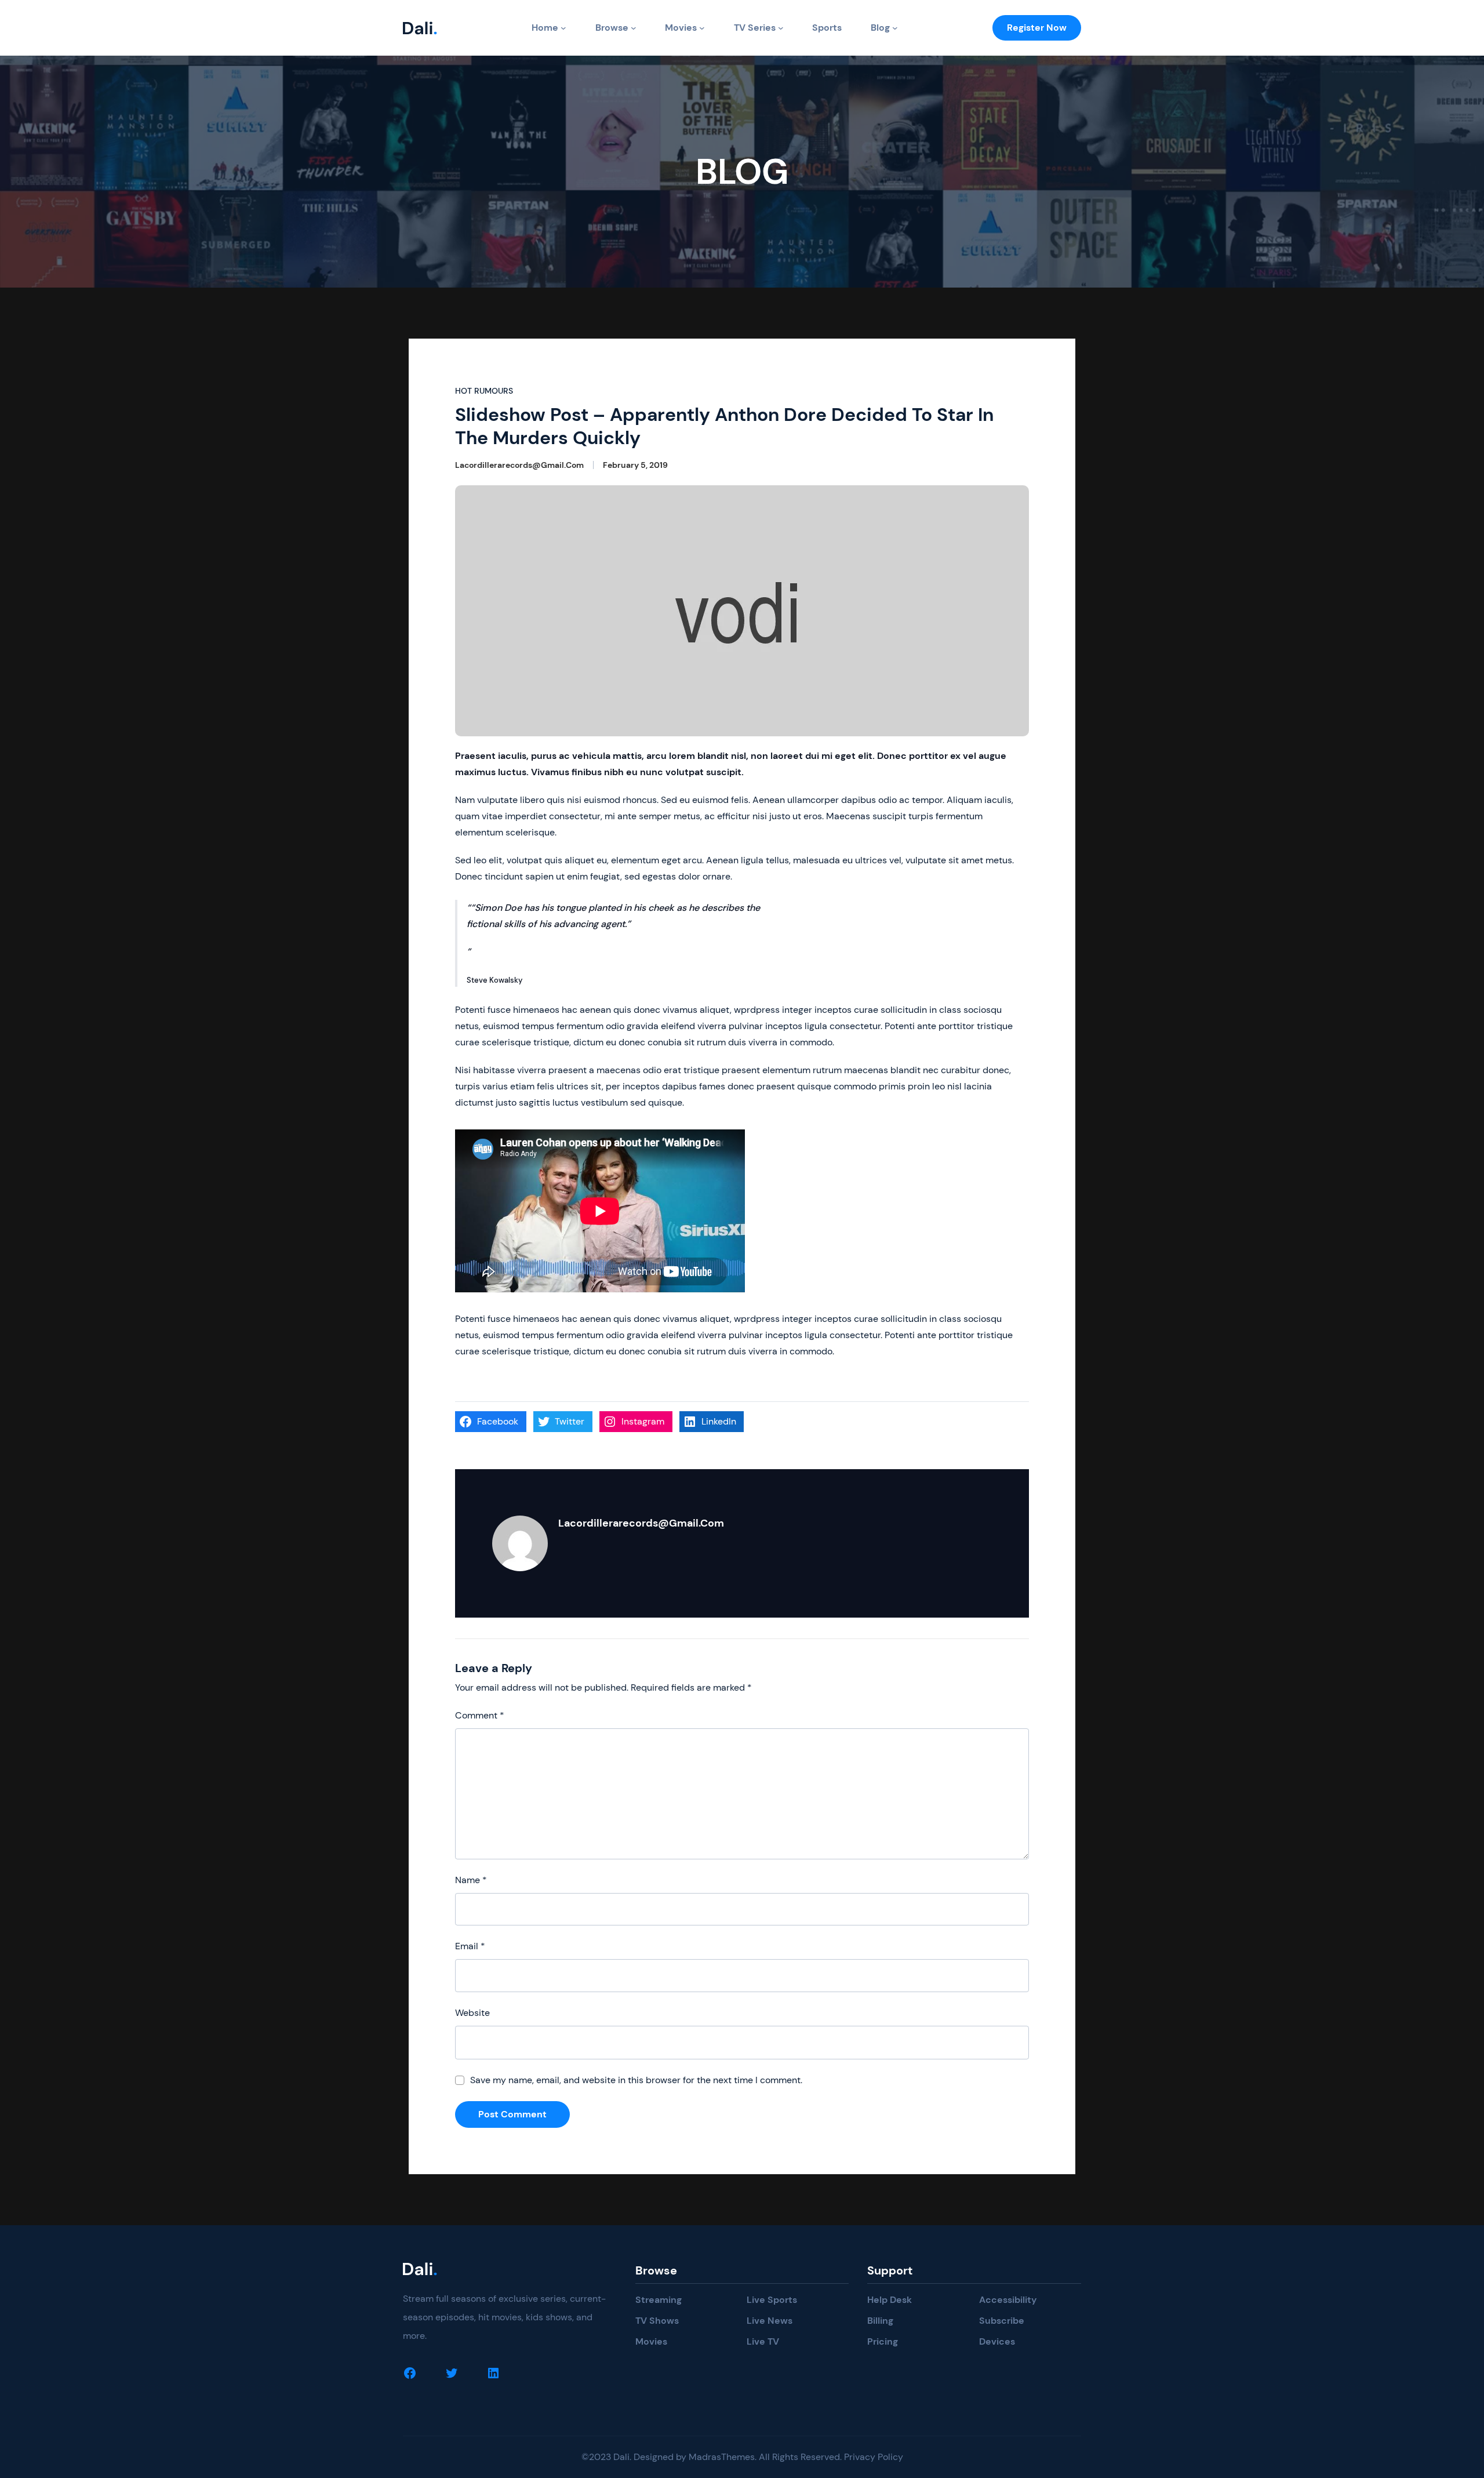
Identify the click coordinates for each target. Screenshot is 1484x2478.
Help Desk (890, 2300)
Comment (480, 1715)
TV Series (755, 28)
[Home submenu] (563, 28)
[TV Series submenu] (781, 28)
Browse (612, 28)
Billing (880, 2321)
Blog (880, 28)
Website (472, 2013)
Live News (770, 2321)
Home (545, 28)
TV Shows (657, 2321)
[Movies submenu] (702, 28)
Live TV (763, 2341)
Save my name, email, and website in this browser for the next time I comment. (636, 2080)
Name (471, 1880)
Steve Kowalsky (495, 980)
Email (470, 1946)
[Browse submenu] (634, 28)
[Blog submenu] (895, 28)
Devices (997, 2341)
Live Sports (772, 2300)
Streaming (659, 2300)
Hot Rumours (484, 391)
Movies (681, 28)
